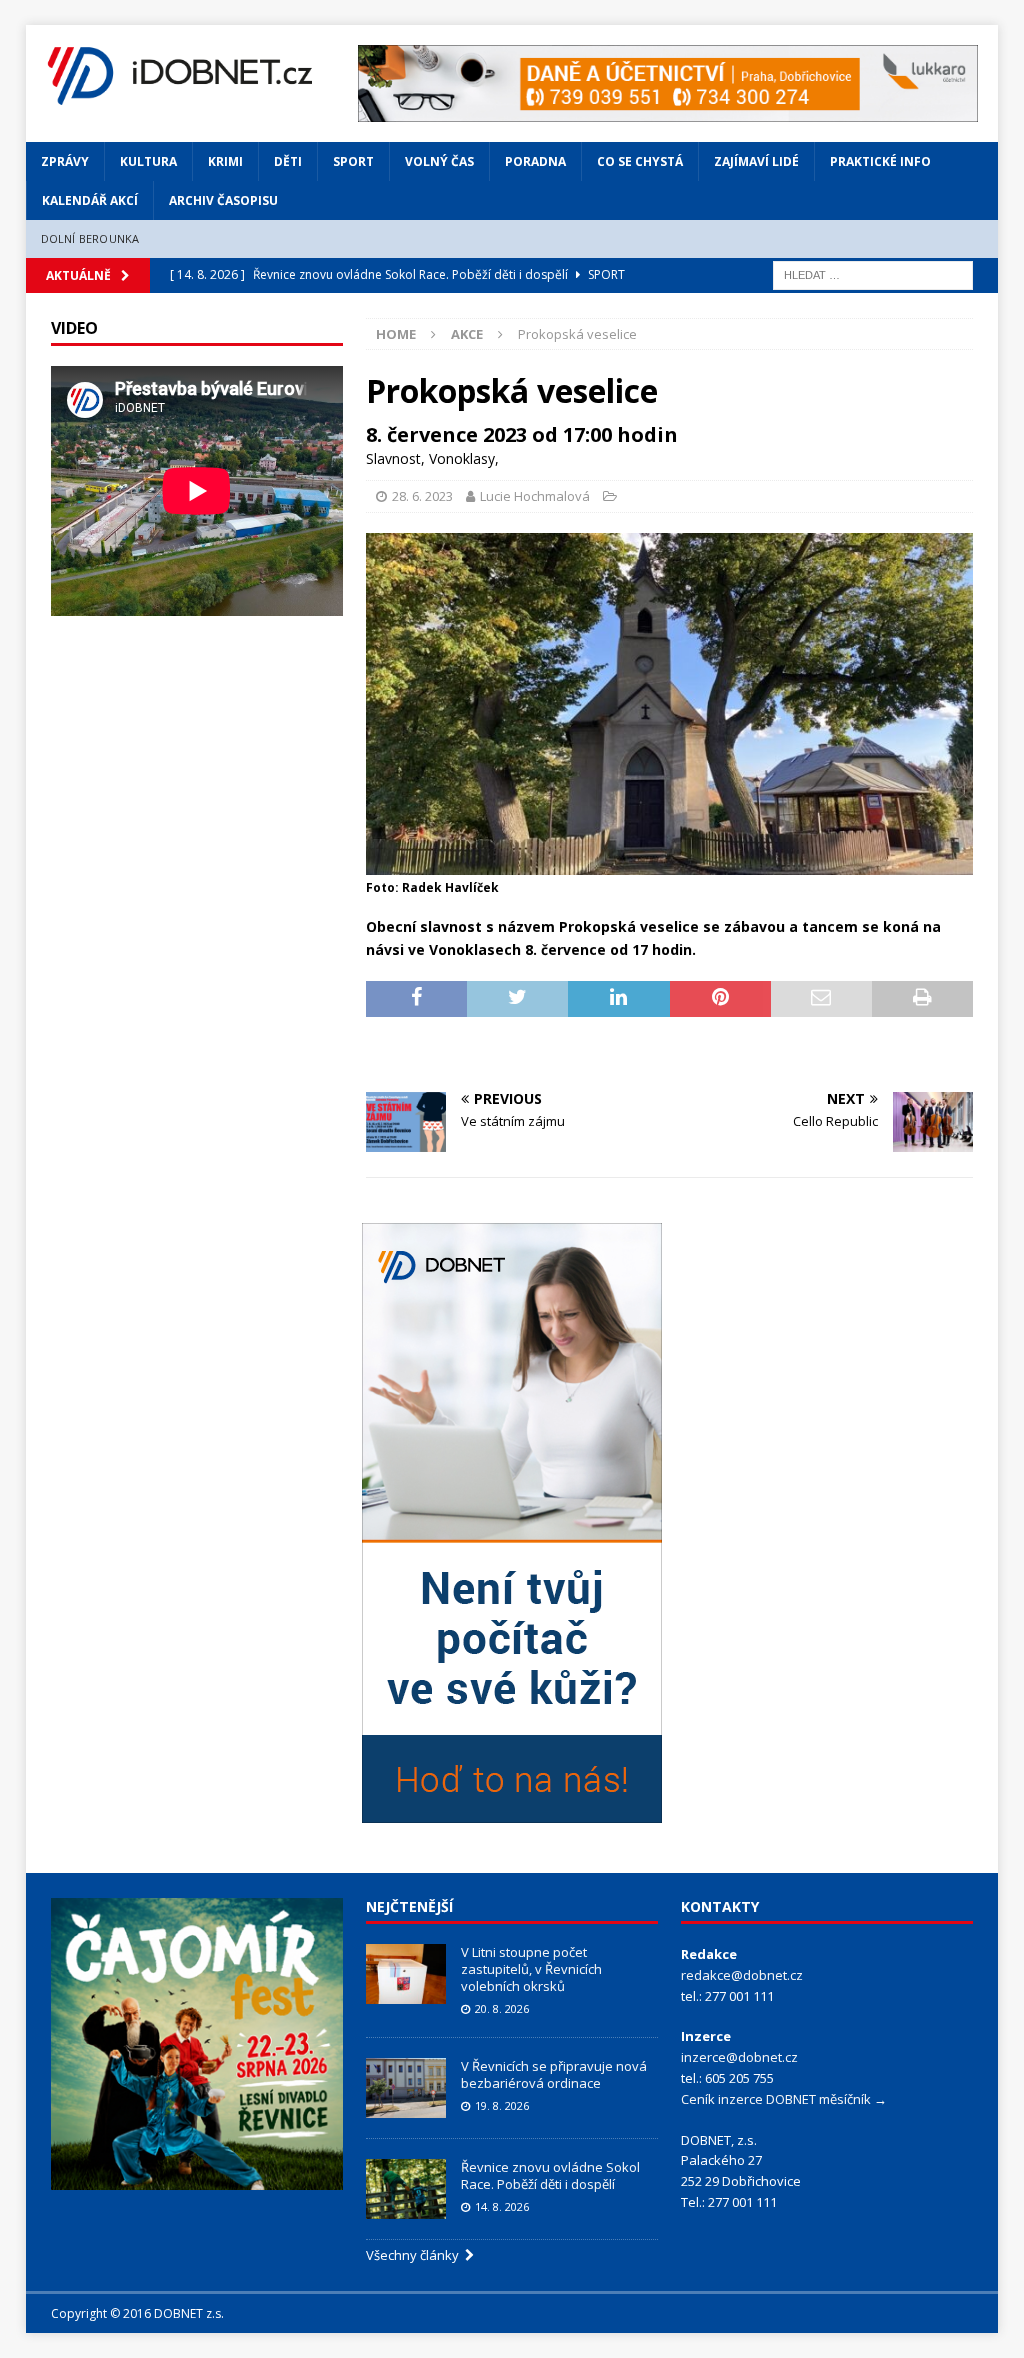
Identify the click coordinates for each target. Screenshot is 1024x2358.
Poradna (535, 161)
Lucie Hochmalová (535, 496)
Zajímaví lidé (756, 161)
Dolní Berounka (90, 238)
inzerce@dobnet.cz (739, 2057)
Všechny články (415, 2255)
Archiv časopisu (223, 200)
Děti (288, 161)
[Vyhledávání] (873, 273)
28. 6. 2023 (422, 496)
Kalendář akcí (90, 200)
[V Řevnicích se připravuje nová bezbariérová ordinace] (406, 2088)
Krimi (225, 161)
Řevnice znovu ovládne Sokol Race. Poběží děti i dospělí (550, 2175)
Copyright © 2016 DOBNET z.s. (137, 2313)
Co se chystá (640, 161)
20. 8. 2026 (502, 2008)
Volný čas (439, 161)
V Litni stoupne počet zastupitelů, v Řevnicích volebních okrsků (531, 1969)
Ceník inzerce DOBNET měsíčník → (784, 2099)
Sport (353, 161)
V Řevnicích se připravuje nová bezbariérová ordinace (554, 2074)
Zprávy (65, 161)
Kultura (148, 161)
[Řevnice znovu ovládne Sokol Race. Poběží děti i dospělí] (406, 2189)
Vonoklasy (462, 458)
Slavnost (393, 458)
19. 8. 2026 (502, 2105)
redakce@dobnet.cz (742, 1975)
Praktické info (880, 161)
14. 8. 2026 (502, 2206)
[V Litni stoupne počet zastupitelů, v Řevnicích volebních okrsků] (406, 1974)
